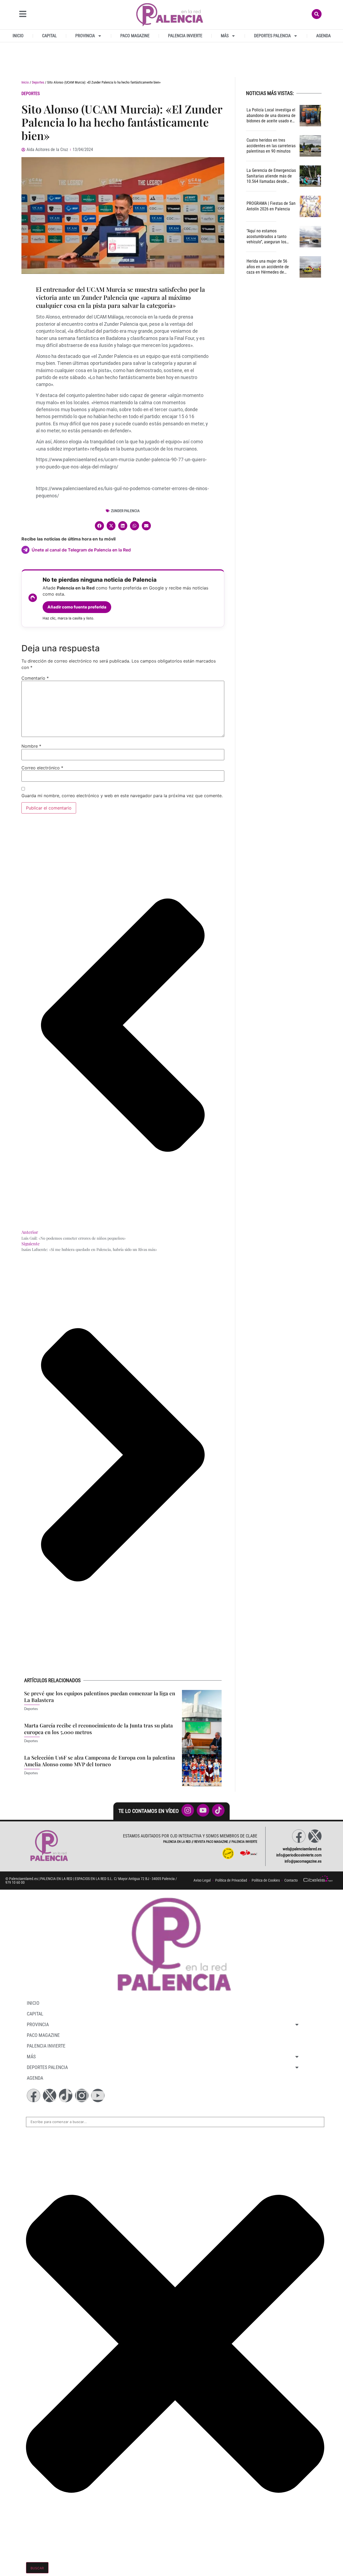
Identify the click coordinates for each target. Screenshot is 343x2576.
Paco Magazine (135, 36)
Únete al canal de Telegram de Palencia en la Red (81, 550)
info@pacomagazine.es (303, 1861)
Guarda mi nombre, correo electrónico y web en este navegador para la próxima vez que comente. (122, 796)
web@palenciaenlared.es (302, 1849)
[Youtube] (98, 2095)
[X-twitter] (315, 1836)
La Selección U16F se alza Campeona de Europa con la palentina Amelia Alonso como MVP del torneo (100, 1761)
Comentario (35, 678)
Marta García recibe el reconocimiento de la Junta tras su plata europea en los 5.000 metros (98, 1729)
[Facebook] (299, 1836)
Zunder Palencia (125, 511)
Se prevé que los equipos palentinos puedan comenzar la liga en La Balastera (100, 1696)
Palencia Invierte (185, 36)
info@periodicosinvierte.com (299, 1855)
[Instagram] (82, 2095)
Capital (49, 36)
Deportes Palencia (272, 36)
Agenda (323, 36)
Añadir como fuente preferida (77, 607)
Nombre (31, 746)
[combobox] (175, 2122)
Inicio (18, 36)
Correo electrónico (42, 768)
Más (225, 36)
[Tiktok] (66, 2095)
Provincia (85, 36)
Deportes (38, 82)
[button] (99, 526)
